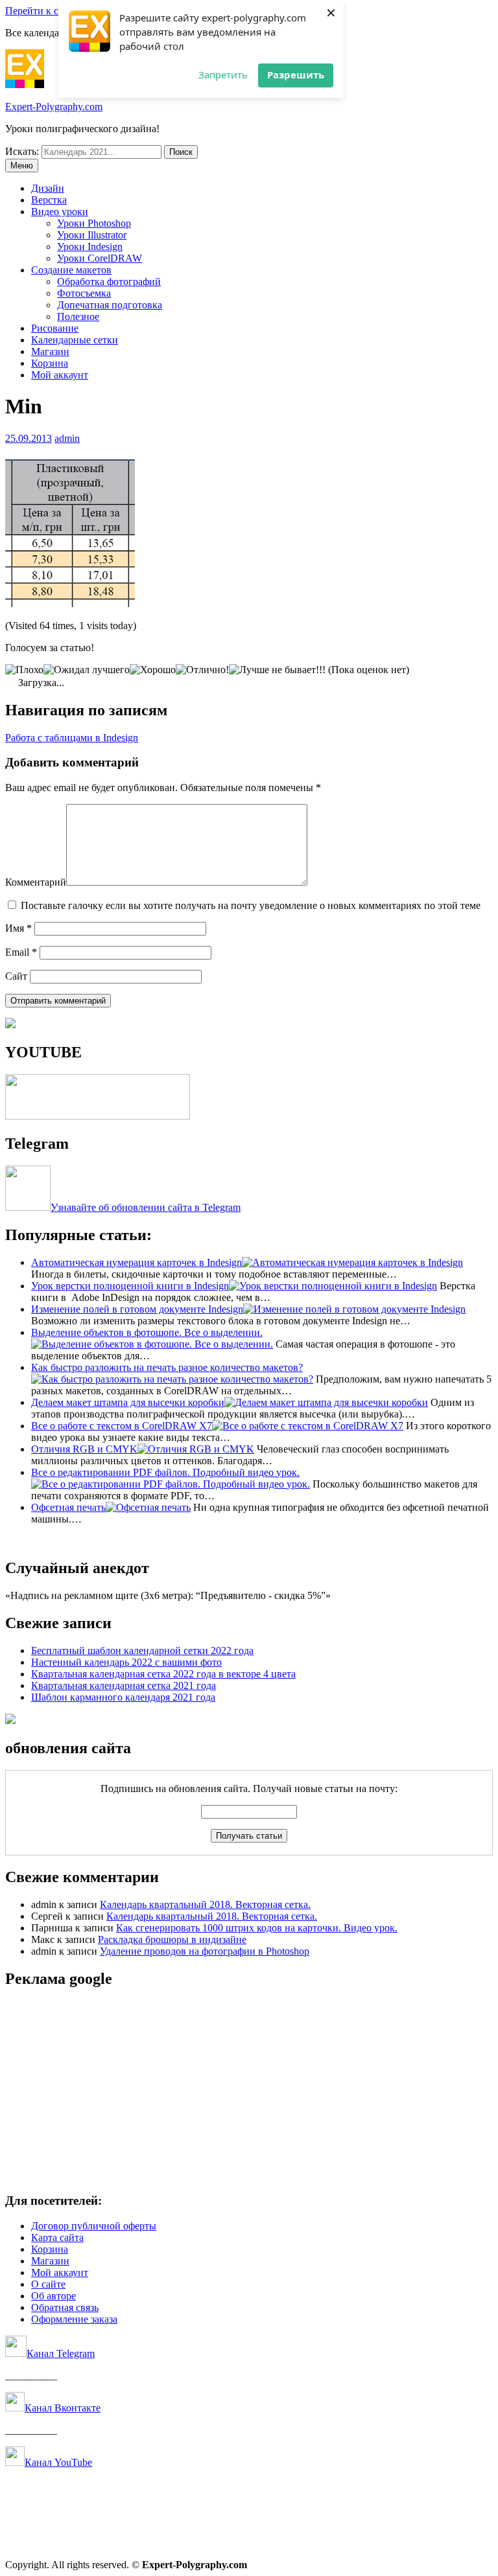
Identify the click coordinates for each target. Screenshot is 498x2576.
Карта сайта (57, 2237)
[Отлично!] (202, 670)
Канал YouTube (58, 2462)
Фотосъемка (84, 293)
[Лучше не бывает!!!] (277, 670)
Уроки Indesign (90, 247)
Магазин (50, 351)
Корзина (50, 363)
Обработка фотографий (109, 282)
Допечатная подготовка (110, 305)
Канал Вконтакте (63, 2408)
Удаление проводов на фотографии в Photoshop (205, 1951)
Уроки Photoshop (94, 223)
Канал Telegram (61, 2353)
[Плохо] (24, 670)
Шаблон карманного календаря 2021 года (123, 1697)
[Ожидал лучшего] (87, 670)
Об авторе (53, 2296)
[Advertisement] (249, 2091)
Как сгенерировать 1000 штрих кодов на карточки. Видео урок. (257, 1928)
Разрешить (296, 75)
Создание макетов (71, 270)
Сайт (16, 976)
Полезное (78, 316)
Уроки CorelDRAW (100, 258)
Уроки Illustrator (92, 235)
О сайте (48, 2284)
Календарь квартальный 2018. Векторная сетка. (205, 1904)
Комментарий (36, 882)
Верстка (49, 200)
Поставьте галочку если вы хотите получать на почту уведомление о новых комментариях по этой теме (251, 905)
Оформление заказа (74, 2319)
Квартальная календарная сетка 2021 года (124, 1685)
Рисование (55, 328)
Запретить (223, 75)
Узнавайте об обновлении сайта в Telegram (146, 1207)
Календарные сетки (75, 340)
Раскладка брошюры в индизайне (172, 1939)
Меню (22, 166)
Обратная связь (65, 2307)
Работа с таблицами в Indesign (72, 738)
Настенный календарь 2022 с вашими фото (126, 1662)
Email (21, 952)
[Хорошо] (153, 670)
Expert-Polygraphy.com (54, 107)
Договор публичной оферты (94, 2226)
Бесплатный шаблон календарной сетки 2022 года (142, 1650)
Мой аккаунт (60, 375)
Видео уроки (60, 212)
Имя (18, 928)
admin (67, 438)
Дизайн (48, 188)
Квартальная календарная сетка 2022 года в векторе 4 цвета (163, 1674)
